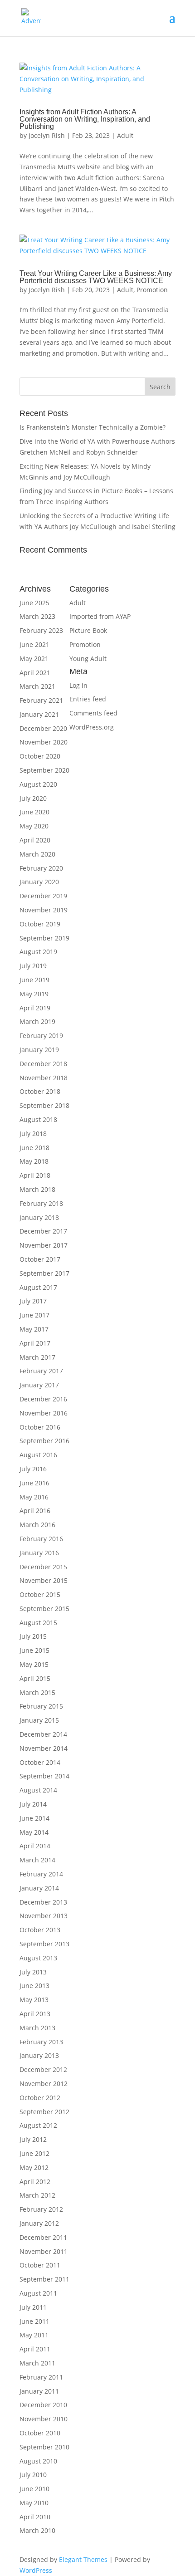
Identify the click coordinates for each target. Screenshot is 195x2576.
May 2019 (34, 994)
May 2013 (34, 2000)
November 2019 (44, 910)
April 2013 (35, 2014)
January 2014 (39, 1888)
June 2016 (34, 1483)
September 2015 (44, 1609)
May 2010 (34, 2503)
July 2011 (33, 2307)
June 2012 (34, 2153)
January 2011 (39, 2391)
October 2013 (40, 1930)
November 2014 (44, 1748)
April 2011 (35, 2349)
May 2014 (34, 1832)
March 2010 (37, 2530)
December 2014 (43, 1734)
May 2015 (34, 1664)
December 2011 (43, 2237)
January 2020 (39, 882)
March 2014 (37, 1860)
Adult (125, 135)
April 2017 (35, 1343)
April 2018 (35, 1175)
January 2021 (39, 714)
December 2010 (43, 2405)
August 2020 (38, 784)
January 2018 (39, 1217)
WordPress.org (92, 727)
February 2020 (41, 868)
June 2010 (34, 2489)
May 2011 (34, 2335)
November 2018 (44, 1078)
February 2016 (41, 1539)
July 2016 (33, 1469)
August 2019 (38, 952)
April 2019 (35, 1008)
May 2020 (34, 826)
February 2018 (41, 1203)
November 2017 (44, 1245)
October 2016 (40, 1427)
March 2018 (37, 1189)
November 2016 (44, 1413)
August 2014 (38, 1790)
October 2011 (40, 2265)
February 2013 (41, 2042)
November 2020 (44, 742)
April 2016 (35, 1511)
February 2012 (41, 2209)
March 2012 (37, 2195)
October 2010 (40, 2433)
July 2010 (33, 2475)
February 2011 (41, 2377)
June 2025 (34, 603)
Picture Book (88, 630)
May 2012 (34, 2167)
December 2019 (43, 896)
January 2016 (39, 1553)
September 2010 (44, 2447)
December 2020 (43, 728)
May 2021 (34, 659)
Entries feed (88, 699)
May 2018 (34, 1161)
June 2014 (34, 1818)
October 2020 (40, 756)
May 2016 (34, 1497)
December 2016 (43, 1399)
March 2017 (37, 1357)
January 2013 (39, 2055)
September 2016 (44, 1441)
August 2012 (38, 2125)
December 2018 (43, 1064)
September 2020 (44, 770)
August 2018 (38, 1119)
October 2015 (40, 1594)
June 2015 (34, 1650)
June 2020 (34, 812)
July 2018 (33, 1134)
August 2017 (38, 1287)
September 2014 (44, 1776)
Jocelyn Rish (47, 135)
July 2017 (33, 1301)
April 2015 (35, 1678)
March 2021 (37, 686)
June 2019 (34, 980)
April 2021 (35, 673)
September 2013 (44, 1944)
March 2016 (37, 1525)
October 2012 (40, 2098)
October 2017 (40, 1259)
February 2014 (41, 1874)
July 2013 (33, 1972)
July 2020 (33, 798)
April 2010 (35, 2517)
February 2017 (41, 1371)
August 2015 (38, 1623)
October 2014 (40, 1762)
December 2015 (43, 1567)
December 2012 (43, 2069)
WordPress (36, 2570)
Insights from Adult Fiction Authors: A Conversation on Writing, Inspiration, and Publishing (85, 119)
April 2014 (35, 1846)
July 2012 (33, 2139)
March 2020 (37, 854)
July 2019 (33, 966)
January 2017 (39, 1385)
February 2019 (41, 1036)
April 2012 (35, 2182)
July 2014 (33, 1804)
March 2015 (37, 1692)
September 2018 (44, 1105)
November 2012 (44, 2084)
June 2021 (34, 644)
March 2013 (37, 2028)
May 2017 (34, 1329)
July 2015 (33, 1636)
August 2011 (38, 2293)
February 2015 (41, 1706)
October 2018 (40, 1091)
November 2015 (44, 1580)
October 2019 (40, 924)
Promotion (152, 290)
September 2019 (44, 938)
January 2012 (39, 2223)
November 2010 (44, 2419)
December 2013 (43, 1902)
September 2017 (44, 1273)
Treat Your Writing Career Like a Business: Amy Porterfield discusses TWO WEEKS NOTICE (96, 277)
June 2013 (34, 1986)
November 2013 (44, 1916)
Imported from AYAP (100, 616)
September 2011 (44, 2279)
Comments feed (93, 713)
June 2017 (34, 1315)
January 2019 (39, 1050)
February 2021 (41, 700)
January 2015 (39, 1720)
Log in (78, 685)
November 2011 (44, 2251)
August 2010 (38, 2461)
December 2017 (43, 1231)
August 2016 (38, 1455)
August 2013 (38, 1958)
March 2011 (37, 2363)
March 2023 (37, 616)
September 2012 (44, 2112)
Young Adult (88, 659)
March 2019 (37, 1021)
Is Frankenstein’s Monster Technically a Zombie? (93, 427)
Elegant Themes (83, 2559)
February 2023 (41, 630)
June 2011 (34, 2321)
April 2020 (35, 840)
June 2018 (34, 1148)
